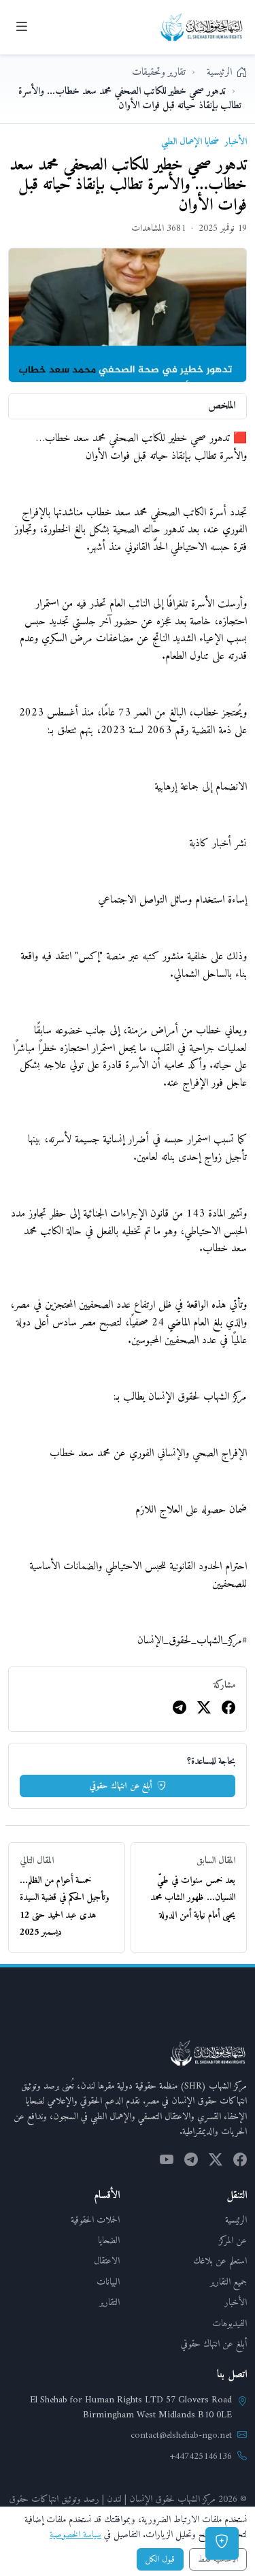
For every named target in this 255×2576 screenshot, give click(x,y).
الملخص (222, 406)
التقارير (109, 2303)
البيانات (108, 2282)
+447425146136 (201, 2457)
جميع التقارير (228, 2282)
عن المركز (233, 2241)
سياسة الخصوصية (75, 2535)
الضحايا (109, 2241)
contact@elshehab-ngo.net (181, 2436)
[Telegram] (180, 1709)
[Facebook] (228, 1709)
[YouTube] (167, 2162)
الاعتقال (107, 2261)
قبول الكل (160, 2559)
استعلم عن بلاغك (220, 2261)
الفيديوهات (230, 2324)
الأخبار (236, 2303)
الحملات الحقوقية (95, 2220)
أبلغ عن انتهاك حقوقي (122, 1786)
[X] (204, 1709)
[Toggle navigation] (21, 27)
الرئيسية (236, 2220)
